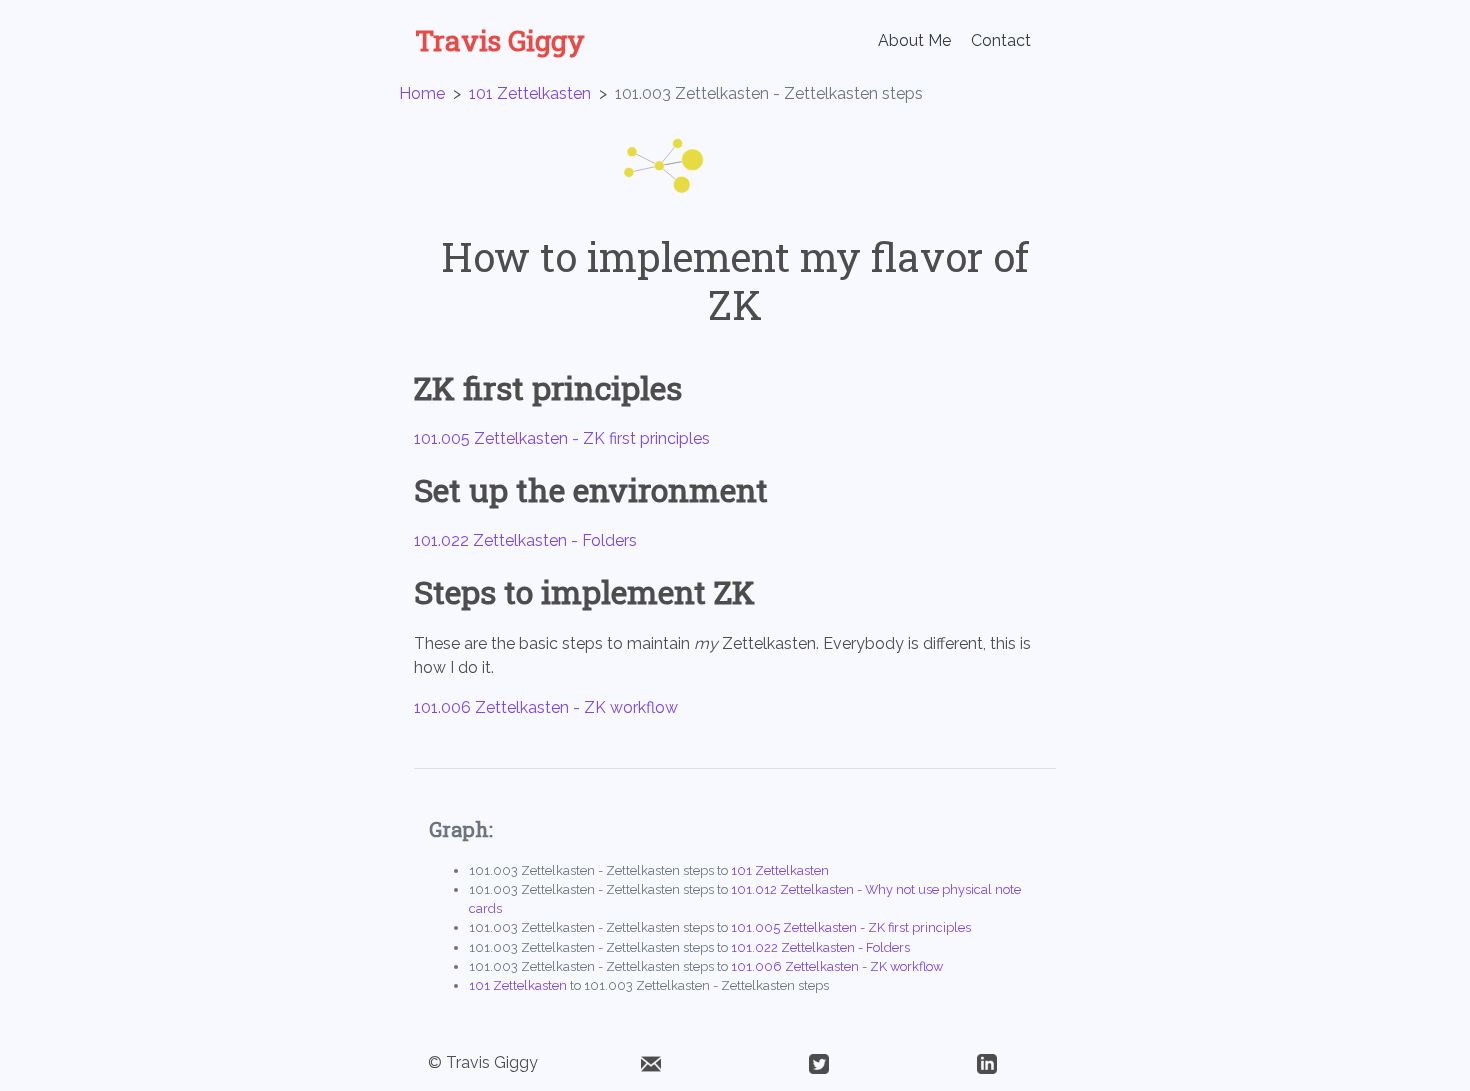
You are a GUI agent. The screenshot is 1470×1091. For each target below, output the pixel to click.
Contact (1001, 40)
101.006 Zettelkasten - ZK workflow (546, 707)
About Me (914, 40)
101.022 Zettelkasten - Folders (525, 540)
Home (422, 93)
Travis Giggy (500, 41)
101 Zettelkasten (530, 93)
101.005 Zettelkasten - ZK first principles (562, 438)
